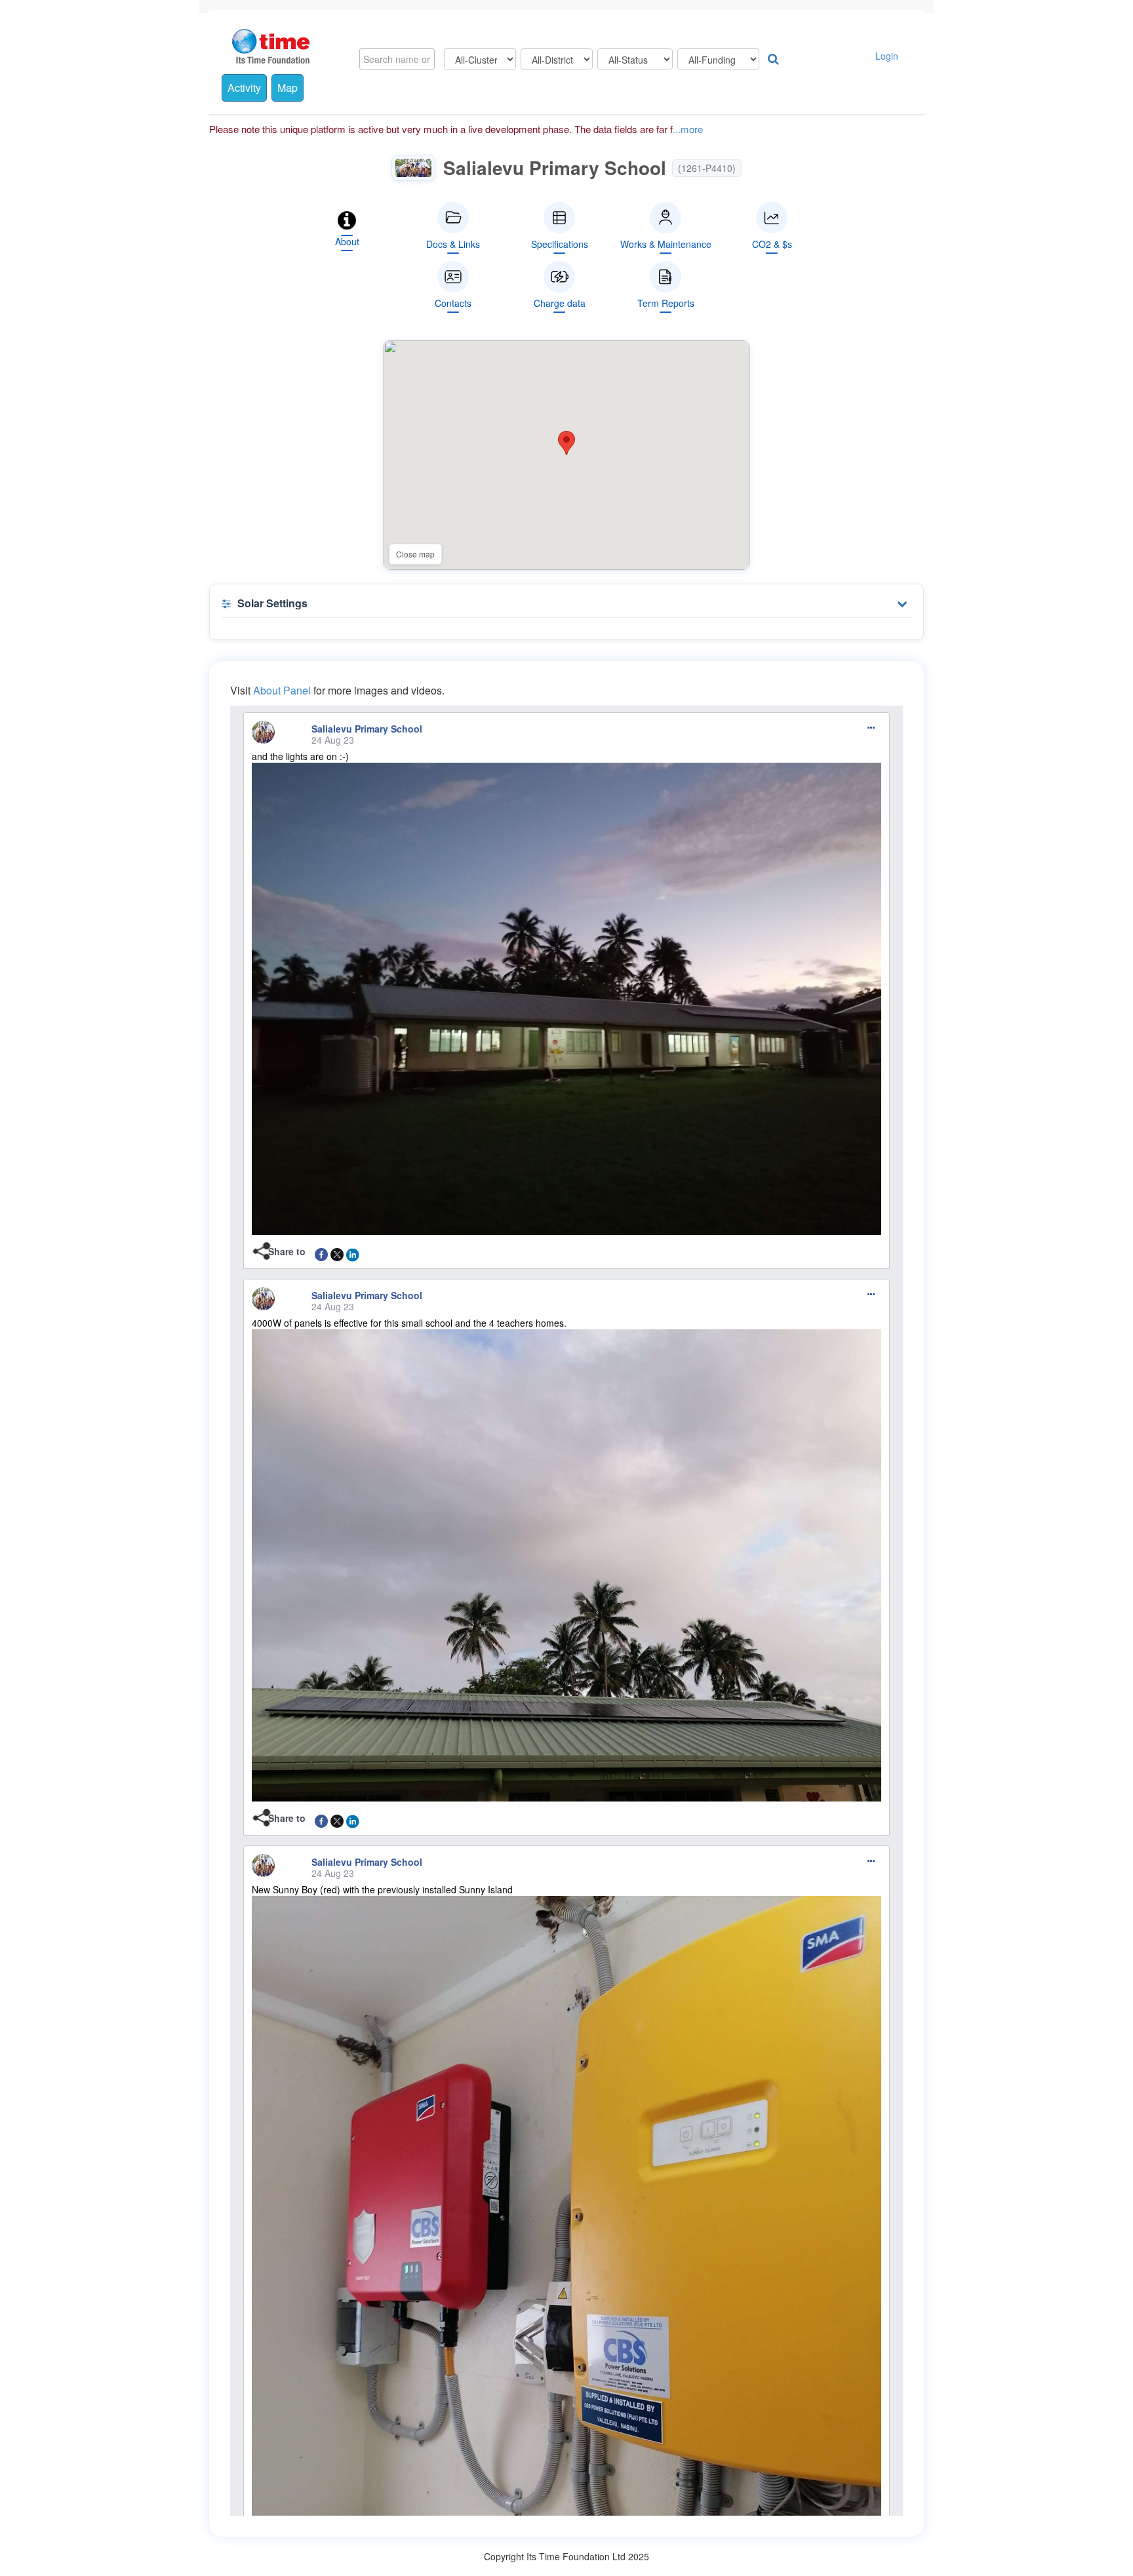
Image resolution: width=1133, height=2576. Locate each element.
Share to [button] (287, 1251)
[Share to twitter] (337, 1251)
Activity (244, 88)
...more (688, 129)
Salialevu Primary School (367, 729)
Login (887, 56)
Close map (415, 554)
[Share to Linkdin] (353, 1251)
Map (288, 88)
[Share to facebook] (321, 1251)
